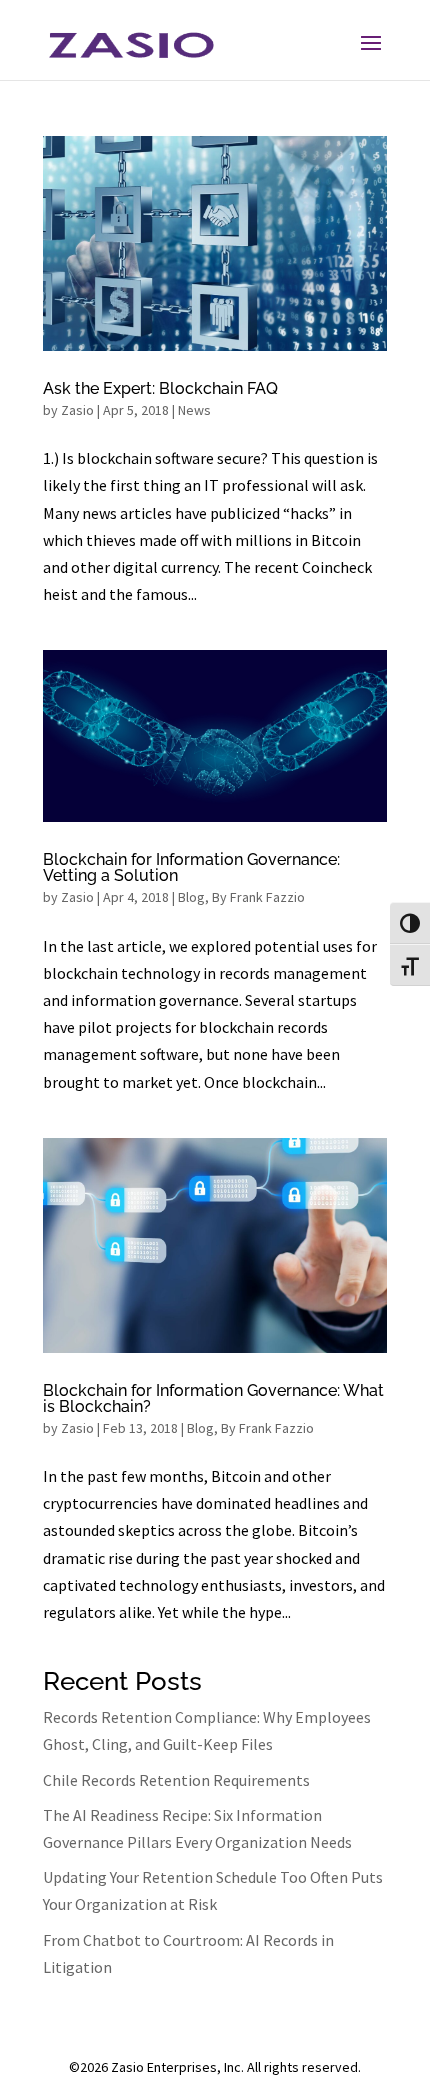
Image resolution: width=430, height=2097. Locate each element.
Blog (191, 897)
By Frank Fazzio (258, 897)
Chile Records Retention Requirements (176, 1780)
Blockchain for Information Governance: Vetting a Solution (191, 867)
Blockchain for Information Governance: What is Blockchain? (213, 1398)
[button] (371, 44)
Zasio (77, 410)
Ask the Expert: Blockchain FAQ (160, 388)
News (194, 410)
